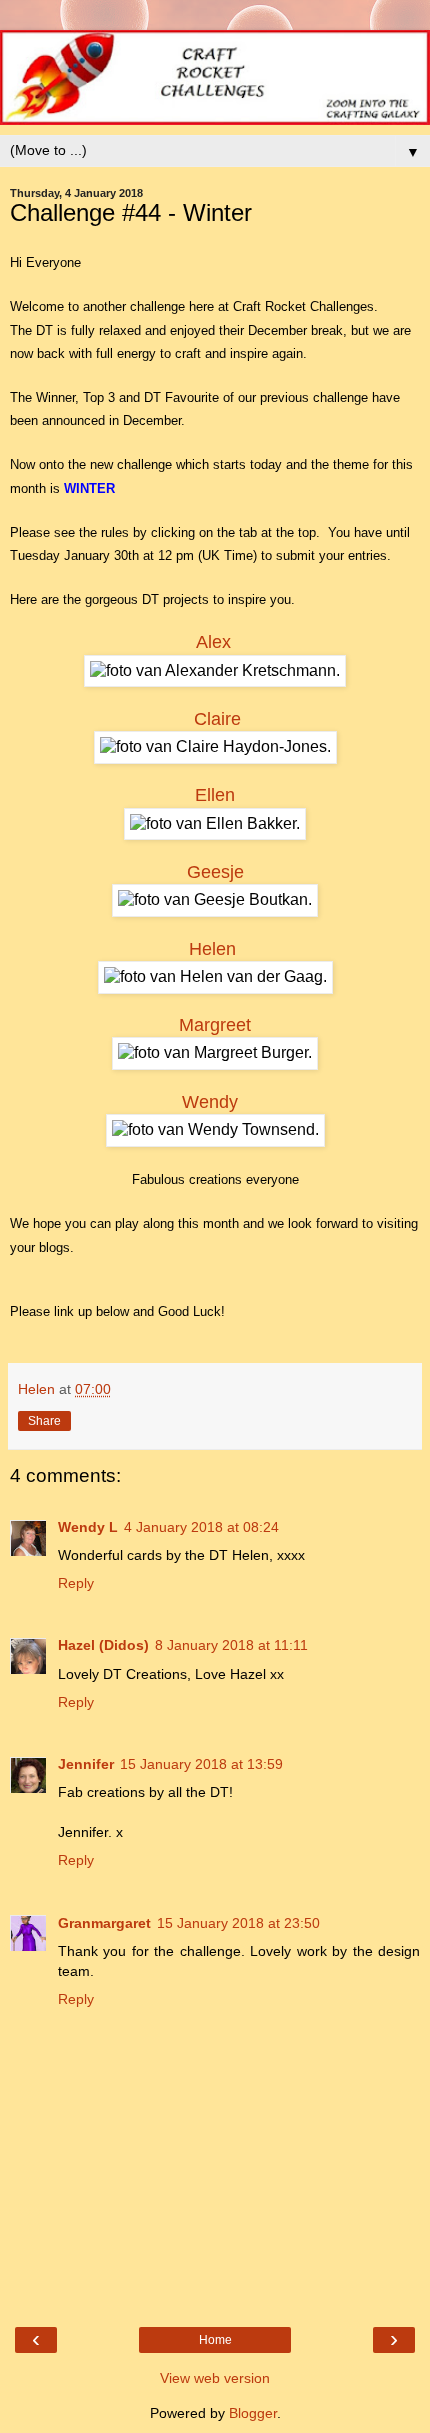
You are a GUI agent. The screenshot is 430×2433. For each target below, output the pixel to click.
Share (44, 1421)
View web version (215, 2378)
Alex (213, 642)
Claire (217, 719)
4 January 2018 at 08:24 (201, 1527)
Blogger (253, 2413)
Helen (212, 949)
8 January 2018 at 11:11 (231, 1645)
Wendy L (88, 1527)
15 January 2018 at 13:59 (201, 1764)
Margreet (215, 1025)
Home (215, 2340)
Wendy (210, 1102)
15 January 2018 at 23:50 (238, 1923)
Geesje (215, 872)
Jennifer (86, 1764)
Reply (76, 1583)
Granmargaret (104, 1923)
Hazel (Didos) (103, 1645)
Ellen (215, 795)
